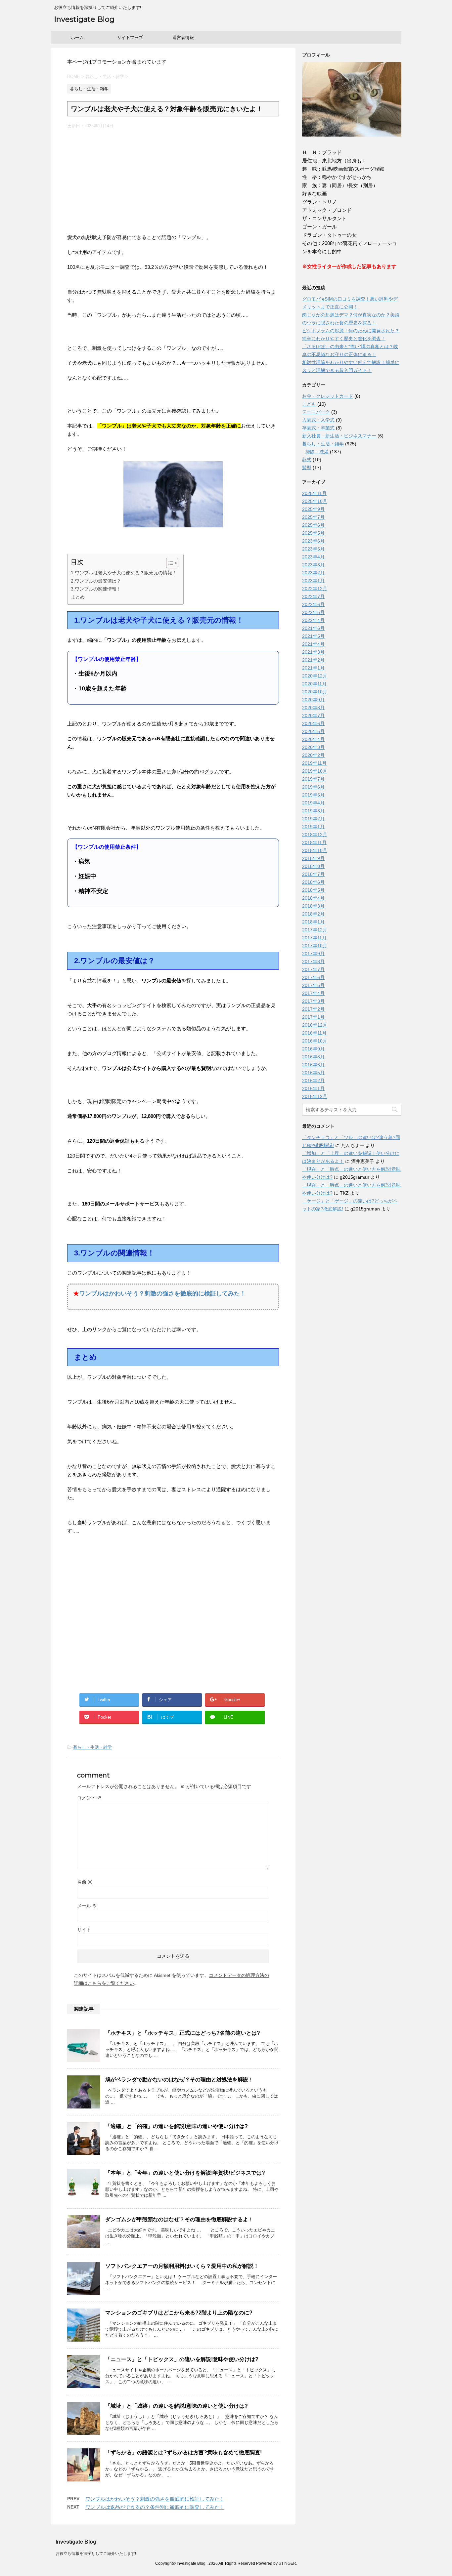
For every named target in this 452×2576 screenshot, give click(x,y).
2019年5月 (313, 795)
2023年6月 (313, 541)
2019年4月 (313, 803)
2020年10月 (315, 692)
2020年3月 (313, 747)
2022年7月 (313, 596)
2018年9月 (313, 858)
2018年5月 (313, 890)
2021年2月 (313, 660)
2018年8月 (313, 866)
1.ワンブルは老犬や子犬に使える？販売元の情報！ (124, 573)
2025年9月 (313, 509)
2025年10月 (315, 501)
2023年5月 (313, 549)
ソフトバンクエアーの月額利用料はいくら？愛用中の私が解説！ (182, 2266)
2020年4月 (313, 739)
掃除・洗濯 (317, 452)
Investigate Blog (84, 19)
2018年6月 (313, 882)
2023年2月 (313, 573)
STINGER (287, 2563)
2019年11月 (314, 763)
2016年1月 (313, 1088)
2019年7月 (313, 779)
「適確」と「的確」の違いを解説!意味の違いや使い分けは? (177, 2126)
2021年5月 (313, 636)
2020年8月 (313, 708)
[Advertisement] (173, 179)
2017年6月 (313, 977)
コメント (89, 1798)
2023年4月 (313, 557)
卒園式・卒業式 (318, 428)
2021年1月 (313, 668)
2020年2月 (313, 755)
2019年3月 (313, 811)
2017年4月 (313, 993)
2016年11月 (314, 1033)
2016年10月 (315, 1041)
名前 (85, 1882)
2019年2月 (313, 819)
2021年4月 (313, 644)
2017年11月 (314, 938)
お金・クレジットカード (328, 396)
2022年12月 (315, 589)
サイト (84, 1930)
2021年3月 (313, 652)
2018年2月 (313, 914)
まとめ (78, 597)
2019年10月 (315, 771)
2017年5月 (313, 985)
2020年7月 (313, 716)
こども (309, 404)
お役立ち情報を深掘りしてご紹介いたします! (96, 2554)
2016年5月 (313, 1073)
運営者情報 (183, 38)
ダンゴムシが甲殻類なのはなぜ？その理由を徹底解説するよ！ (179, 2219)
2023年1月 (313, 581)
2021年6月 (313, 628)
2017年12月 (315, 930)
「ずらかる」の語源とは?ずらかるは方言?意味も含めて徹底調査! (183, 2453)
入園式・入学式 (318, 420)
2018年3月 (313, 906)
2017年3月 (313, 1001)
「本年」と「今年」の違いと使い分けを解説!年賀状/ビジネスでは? (185, 2173)
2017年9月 (313, 954)
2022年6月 (313, 604)
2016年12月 (315, 1025)
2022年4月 (313, 620)
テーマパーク (316, 412)
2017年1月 (313, 1017)
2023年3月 (313, 565)
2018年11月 (314, 842)
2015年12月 (315, 1096)
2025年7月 (313, 517)
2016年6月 (313, 1065)
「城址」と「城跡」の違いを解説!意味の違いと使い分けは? (177, 2406)
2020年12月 (315, 676)
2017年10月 (315, 946)
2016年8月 (313, 1057)
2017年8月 (313, 961)
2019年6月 (313, 787)
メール (87, 1906)
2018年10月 (315, 850)
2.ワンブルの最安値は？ (96, 581)
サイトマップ (130, 38)
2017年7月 (313, 969)
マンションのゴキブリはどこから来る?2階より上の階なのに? (179, 2313)
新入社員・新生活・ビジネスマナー (339, 436)
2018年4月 (313, 898)
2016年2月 (313, 1081)
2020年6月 (313, 723)
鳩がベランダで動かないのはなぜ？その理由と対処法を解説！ (179, 2080)
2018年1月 (313, 922)
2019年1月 (313, 827)
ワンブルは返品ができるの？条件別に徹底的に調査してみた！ (155, 2507)
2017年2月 (313, 1009)
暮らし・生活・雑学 (92, 1747)
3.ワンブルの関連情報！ (96, 589)
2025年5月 (313, 533)
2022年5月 (313, 612)
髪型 (307, 468)
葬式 (307, 460)
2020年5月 (313, 731)
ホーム (77, 38)
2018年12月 (315, 835)
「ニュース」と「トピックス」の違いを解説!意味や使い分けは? (182, 2359)
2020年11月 (314, 684)
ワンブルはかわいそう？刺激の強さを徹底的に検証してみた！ (162, 1293)
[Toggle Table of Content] (169, 563)
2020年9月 (313, 700)
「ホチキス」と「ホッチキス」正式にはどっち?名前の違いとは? (183, 2033)
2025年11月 (314, 493)
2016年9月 (313, 1049)
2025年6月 (313, 525)
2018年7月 (313, 874)
